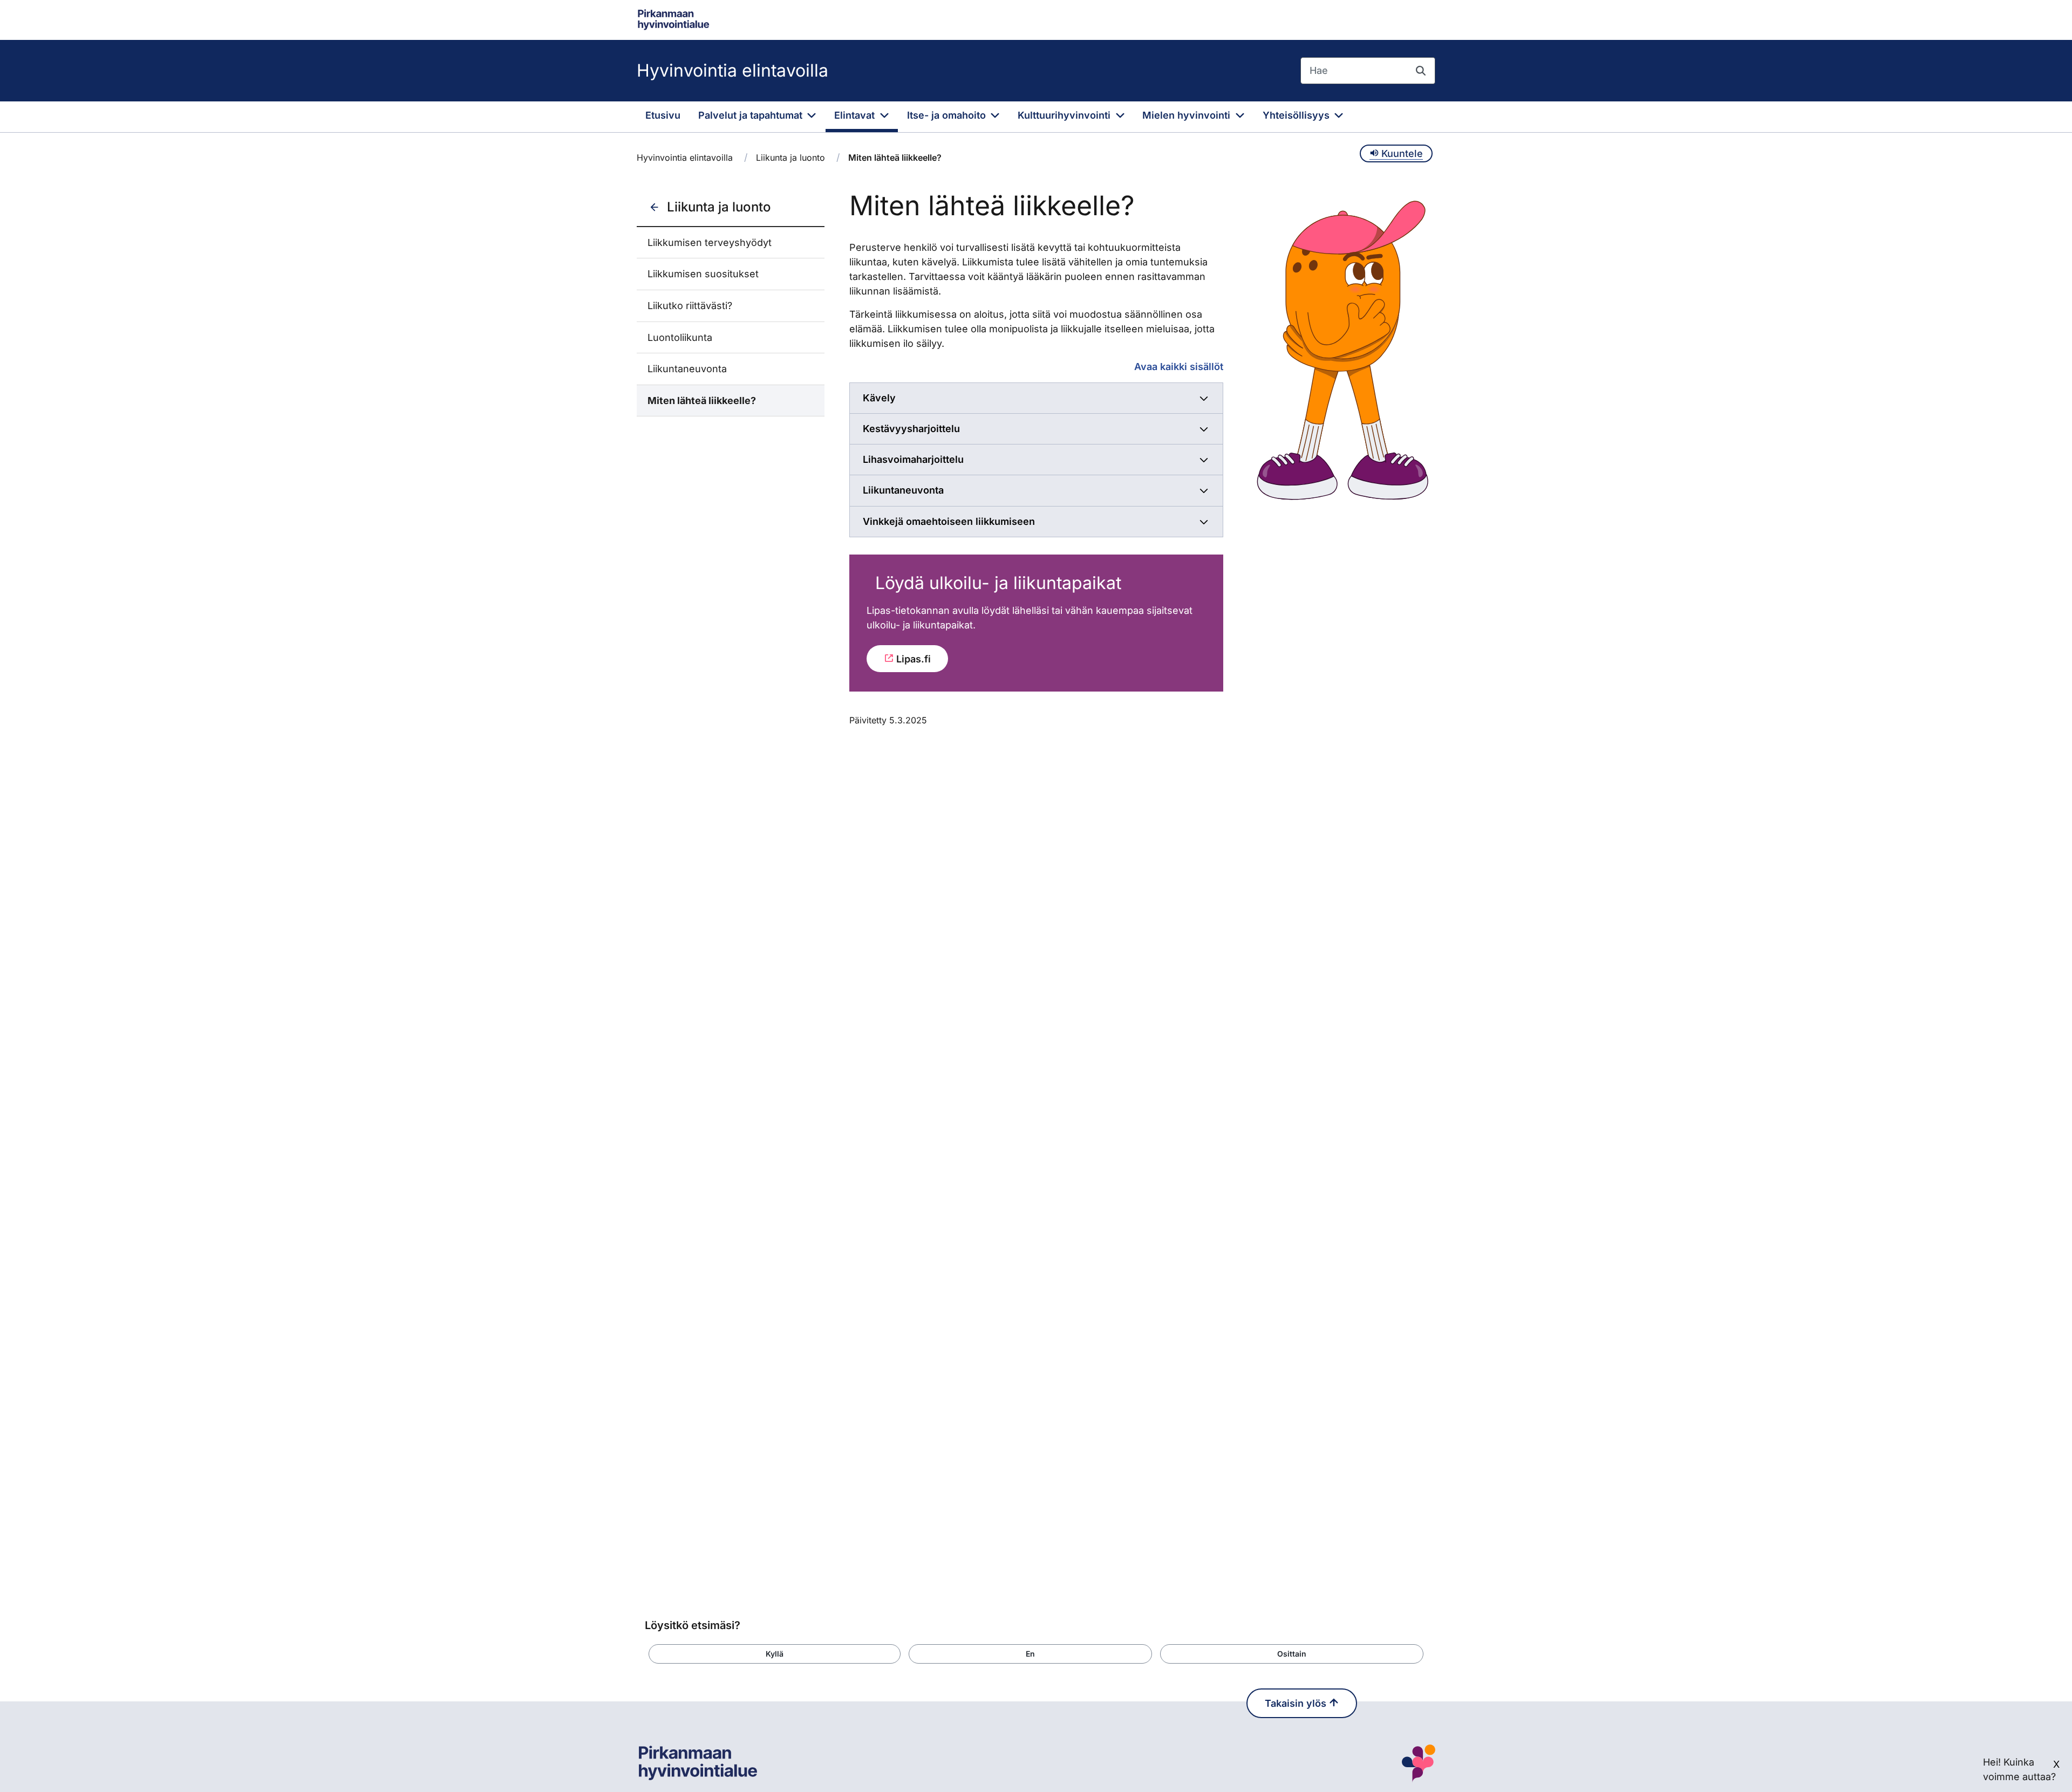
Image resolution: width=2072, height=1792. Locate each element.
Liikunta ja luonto (790, 158)
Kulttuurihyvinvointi (1065, 115)
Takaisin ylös (1297, 1703)
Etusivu (663, 115)
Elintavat (856, 115)
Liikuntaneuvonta (687, 369)
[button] (775, 1654)
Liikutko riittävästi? (690, 306)
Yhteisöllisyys (1297, 115)
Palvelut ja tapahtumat (752, 115)
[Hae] (1421, 71)
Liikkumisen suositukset (703, 274)
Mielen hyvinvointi (1188, 115)
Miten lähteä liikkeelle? (702, 401)
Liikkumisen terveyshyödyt (710, 242)
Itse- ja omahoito (948, 115)
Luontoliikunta (680, 337)
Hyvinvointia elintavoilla (732, 70)
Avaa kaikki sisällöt (1179, 367)
